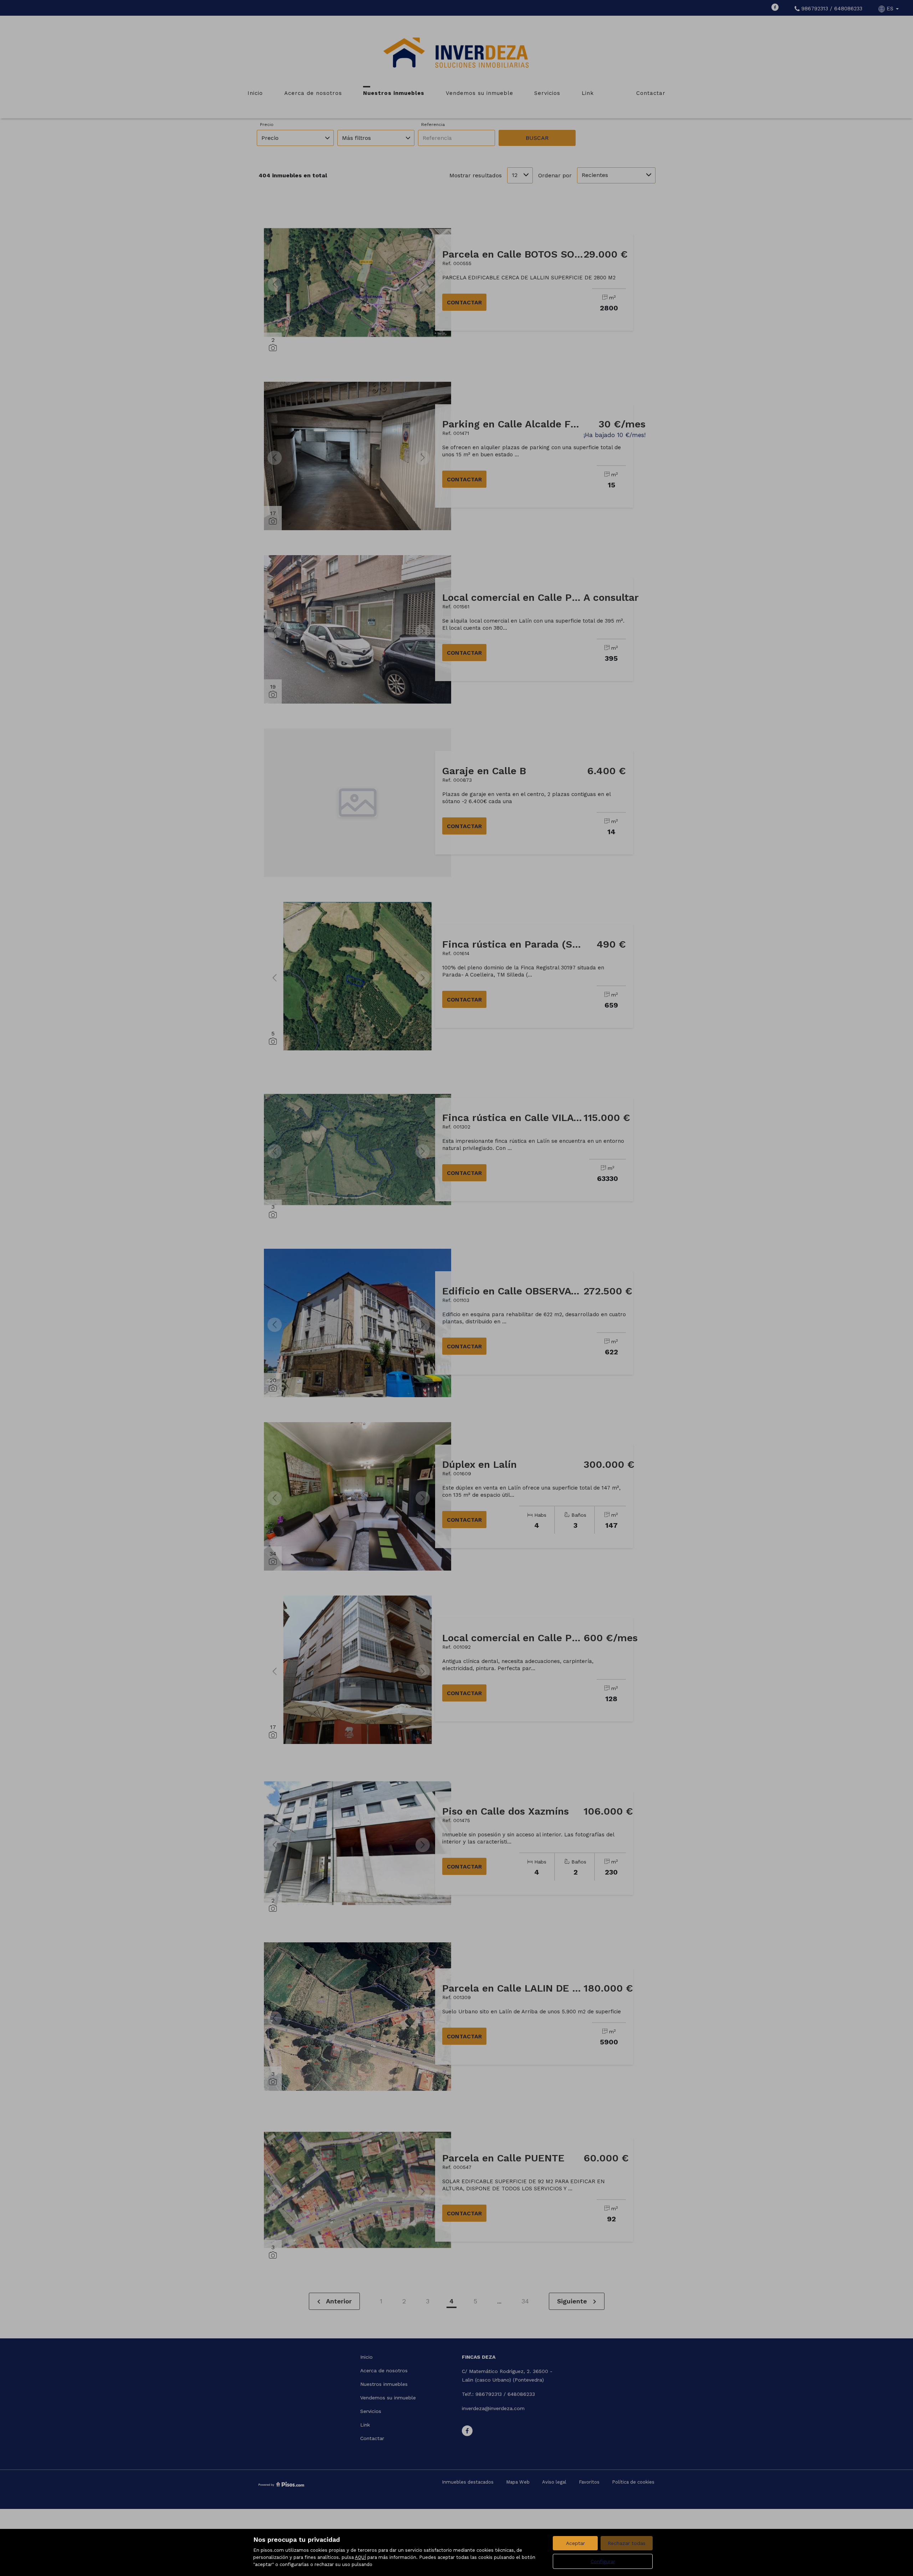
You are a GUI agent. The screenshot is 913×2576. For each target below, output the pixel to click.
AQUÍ (360, 2557)
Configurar (603, 2561)
